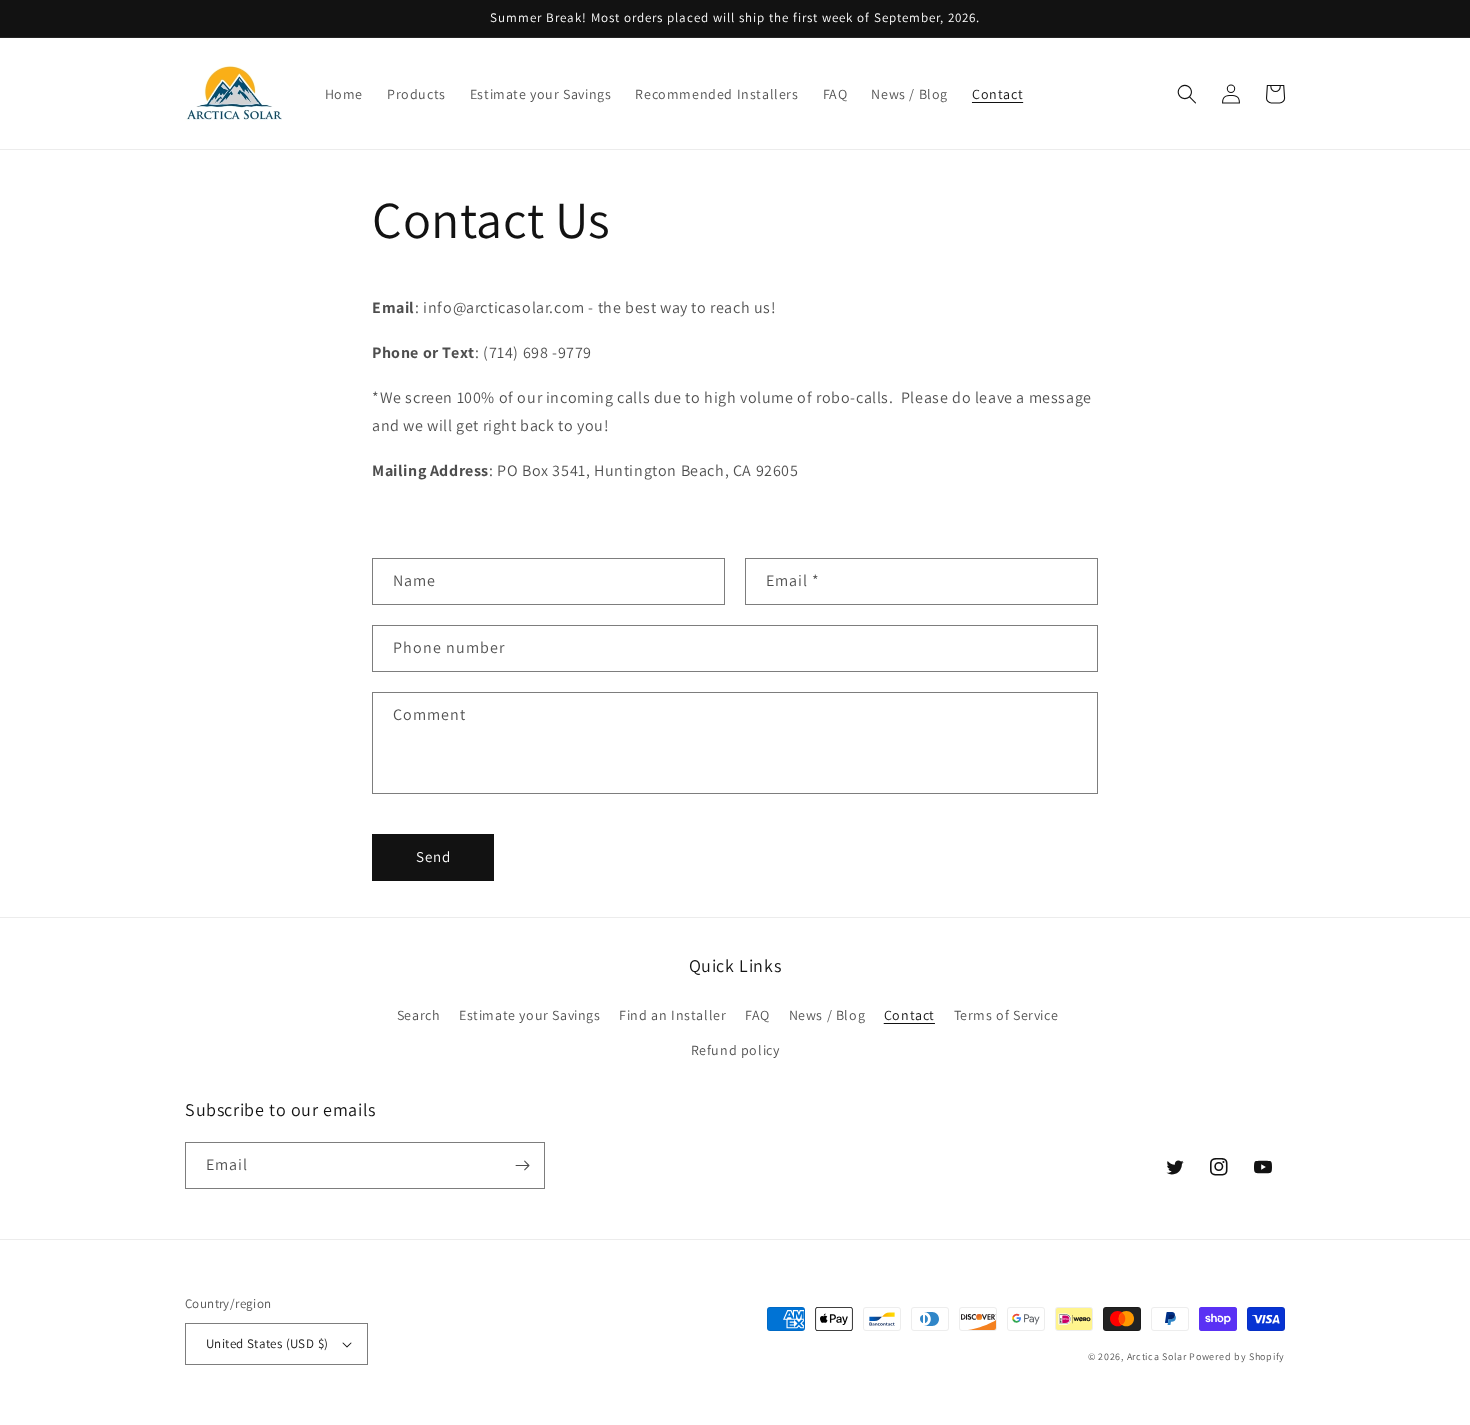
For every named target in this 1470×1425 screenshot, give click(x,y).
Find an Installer (672, 1015)
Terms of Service (1006, 1015)
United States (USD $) (267, 1343)
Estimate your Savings (530, 1015)
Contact (909, 1015)
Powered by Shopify (1237, 1356)
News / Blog (827, 1015)
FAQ (757, 1015)
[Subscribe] (522, 1165)
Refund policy (735, 1050)
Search (419, 1015)
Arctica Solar (1157, 1356)
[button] (1187, 94)
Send (433, 856)
